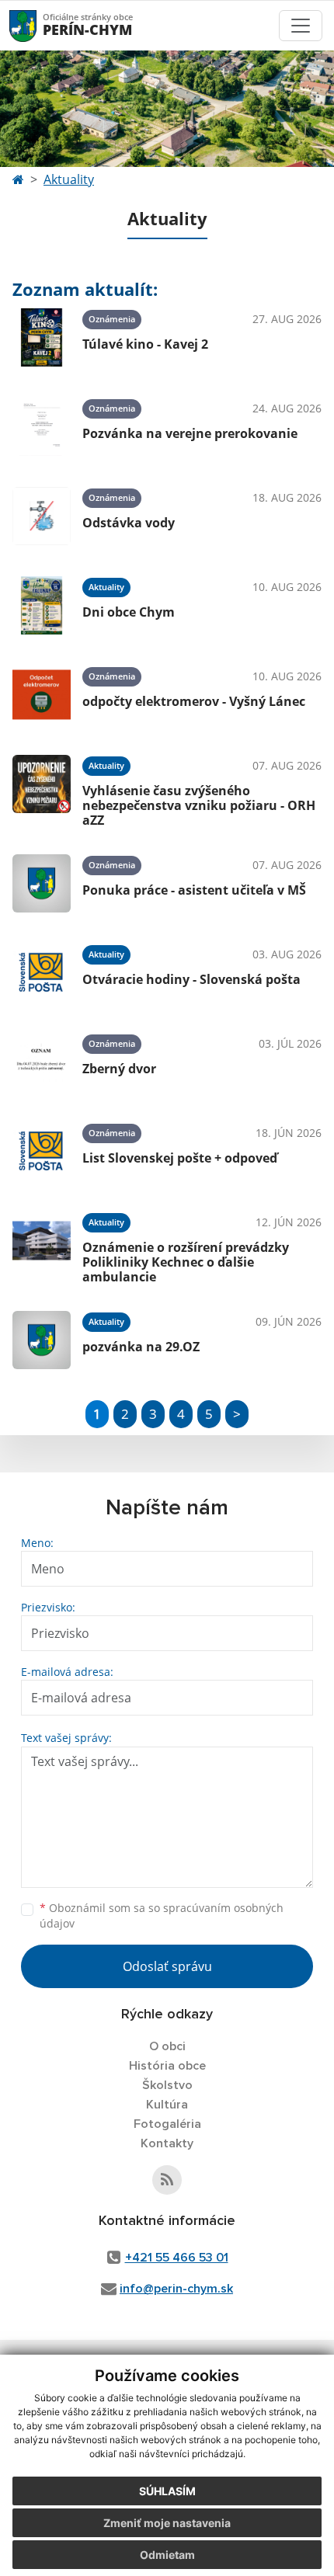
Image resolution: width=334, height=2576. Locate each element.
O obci (167, 2046)
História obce (167, 2066)
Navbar (38, 25)
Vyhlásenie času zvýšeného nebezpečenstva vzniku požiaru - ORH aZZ (199, 805)
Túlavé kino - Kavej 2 (145, 344)
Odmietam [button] (167, 2555)
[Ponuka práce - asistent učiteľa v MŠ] (42, 883)
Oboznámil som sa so (162, 1916)
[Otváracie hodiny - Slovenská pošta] (42, 973)
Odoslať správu (167, 1966)
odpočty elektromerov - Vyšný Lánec (194, 701)
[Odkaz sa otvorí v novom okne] (167, 2180)
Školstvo (167, 2085)
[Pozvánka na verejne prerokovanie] (42, 427)
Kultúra (167, 2105)
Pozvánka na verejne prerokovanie (190, 433)
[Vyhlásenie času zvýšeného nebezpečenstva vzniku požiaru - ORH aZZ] (42, 789)
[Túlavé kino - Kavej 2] (42, 337)
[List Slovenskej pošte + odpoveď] (42, 1151)
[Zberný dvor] (42, 1062)
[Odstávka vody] (42, 516)
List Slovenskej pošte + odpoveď (180, 1158)
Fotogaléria (167, 2124)
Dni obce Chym (129, 612)
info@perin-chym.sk (176, 2289)
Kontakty (167, 2143)
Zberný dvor (119, 1069)
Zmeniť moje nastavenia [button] (167, 2523)
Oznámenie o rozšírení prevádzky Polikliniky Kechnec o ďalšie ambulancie (186, 1262)
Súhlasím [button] (167, 2491)
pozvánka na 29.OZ (141, 1347)
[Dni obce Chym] (42, 605)
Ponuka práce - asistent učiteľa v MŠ (194, 890)
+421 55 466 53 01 (177, 2258)
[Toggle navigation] (301, 26)
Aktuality (69, 179)
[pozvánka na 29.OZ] (42, 1340)
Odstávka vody (129, 523)
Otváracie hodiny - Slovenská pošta (191, 979)
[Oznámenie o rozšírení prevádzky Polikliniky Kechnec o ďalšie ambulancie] (42, 1246)
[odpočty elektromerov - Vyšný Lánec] (42, 695)
